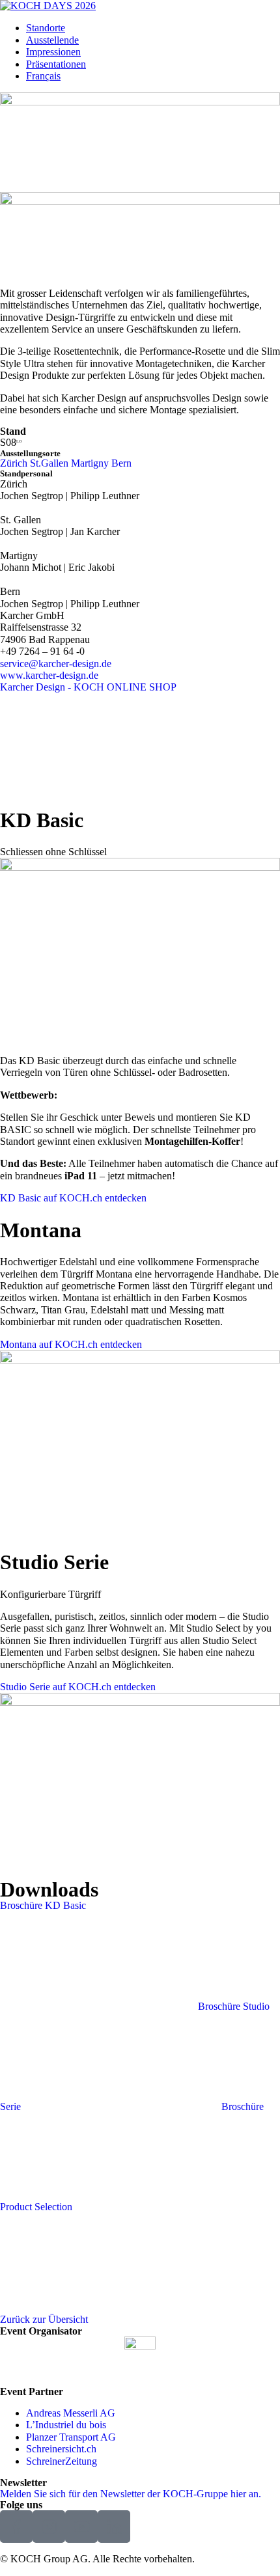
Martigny (90, 463)
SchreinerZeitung (62, 2461)
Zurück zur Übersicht (44, 2319)
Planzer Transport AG (71, 2437)
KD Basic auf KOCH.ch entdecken (73, 1198)
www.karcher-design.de (49, 675)
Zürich (14, 463)
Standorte (46, 28)
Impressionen (53, 52)
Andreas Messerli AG (71, 2413)
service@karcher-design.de (56, 664)
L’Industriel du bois (66, 2425)
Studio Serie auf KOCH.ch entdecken (78, 1687)
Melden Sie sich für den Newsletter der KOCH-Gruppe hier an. (131, 2494)
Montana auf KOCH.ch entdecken (71, 1344)
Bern (121, 463)
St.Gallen (49, 463)
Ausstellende (52, 40)
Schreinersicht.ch (61, 2449)
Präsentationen (56, 64)
